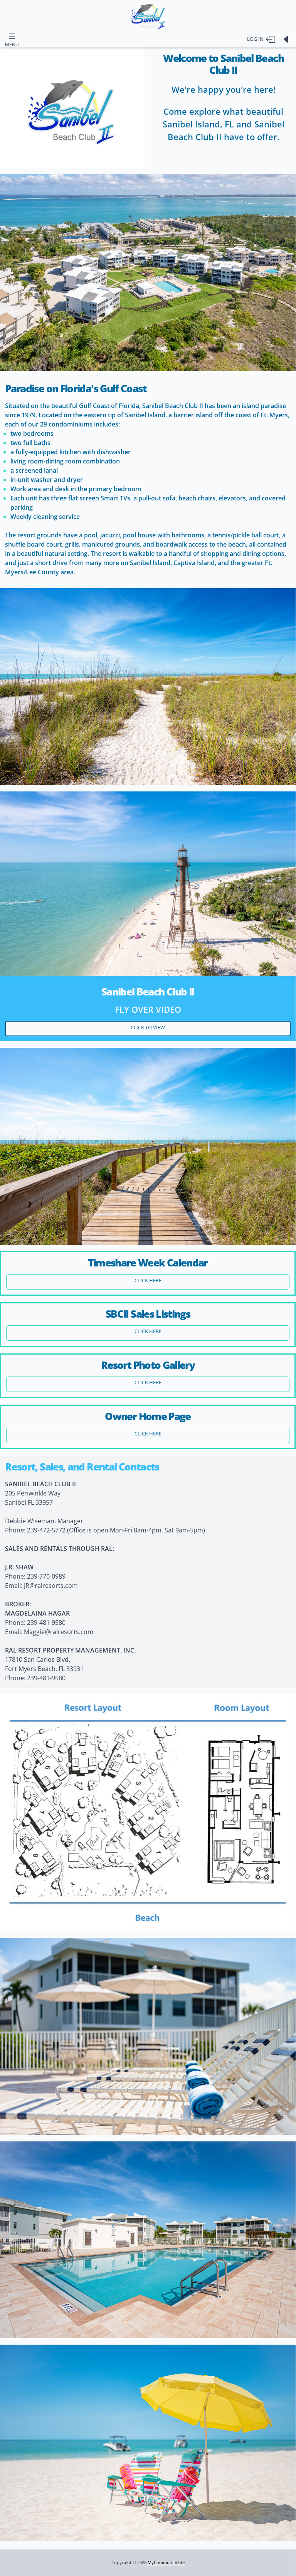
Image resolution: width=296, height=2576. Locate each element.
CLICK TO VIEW (148, 1027)
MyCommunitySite (166, 2563)
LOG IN (256, 39)
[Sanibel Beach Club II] (148, 16)
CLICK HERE (148, 1280)
